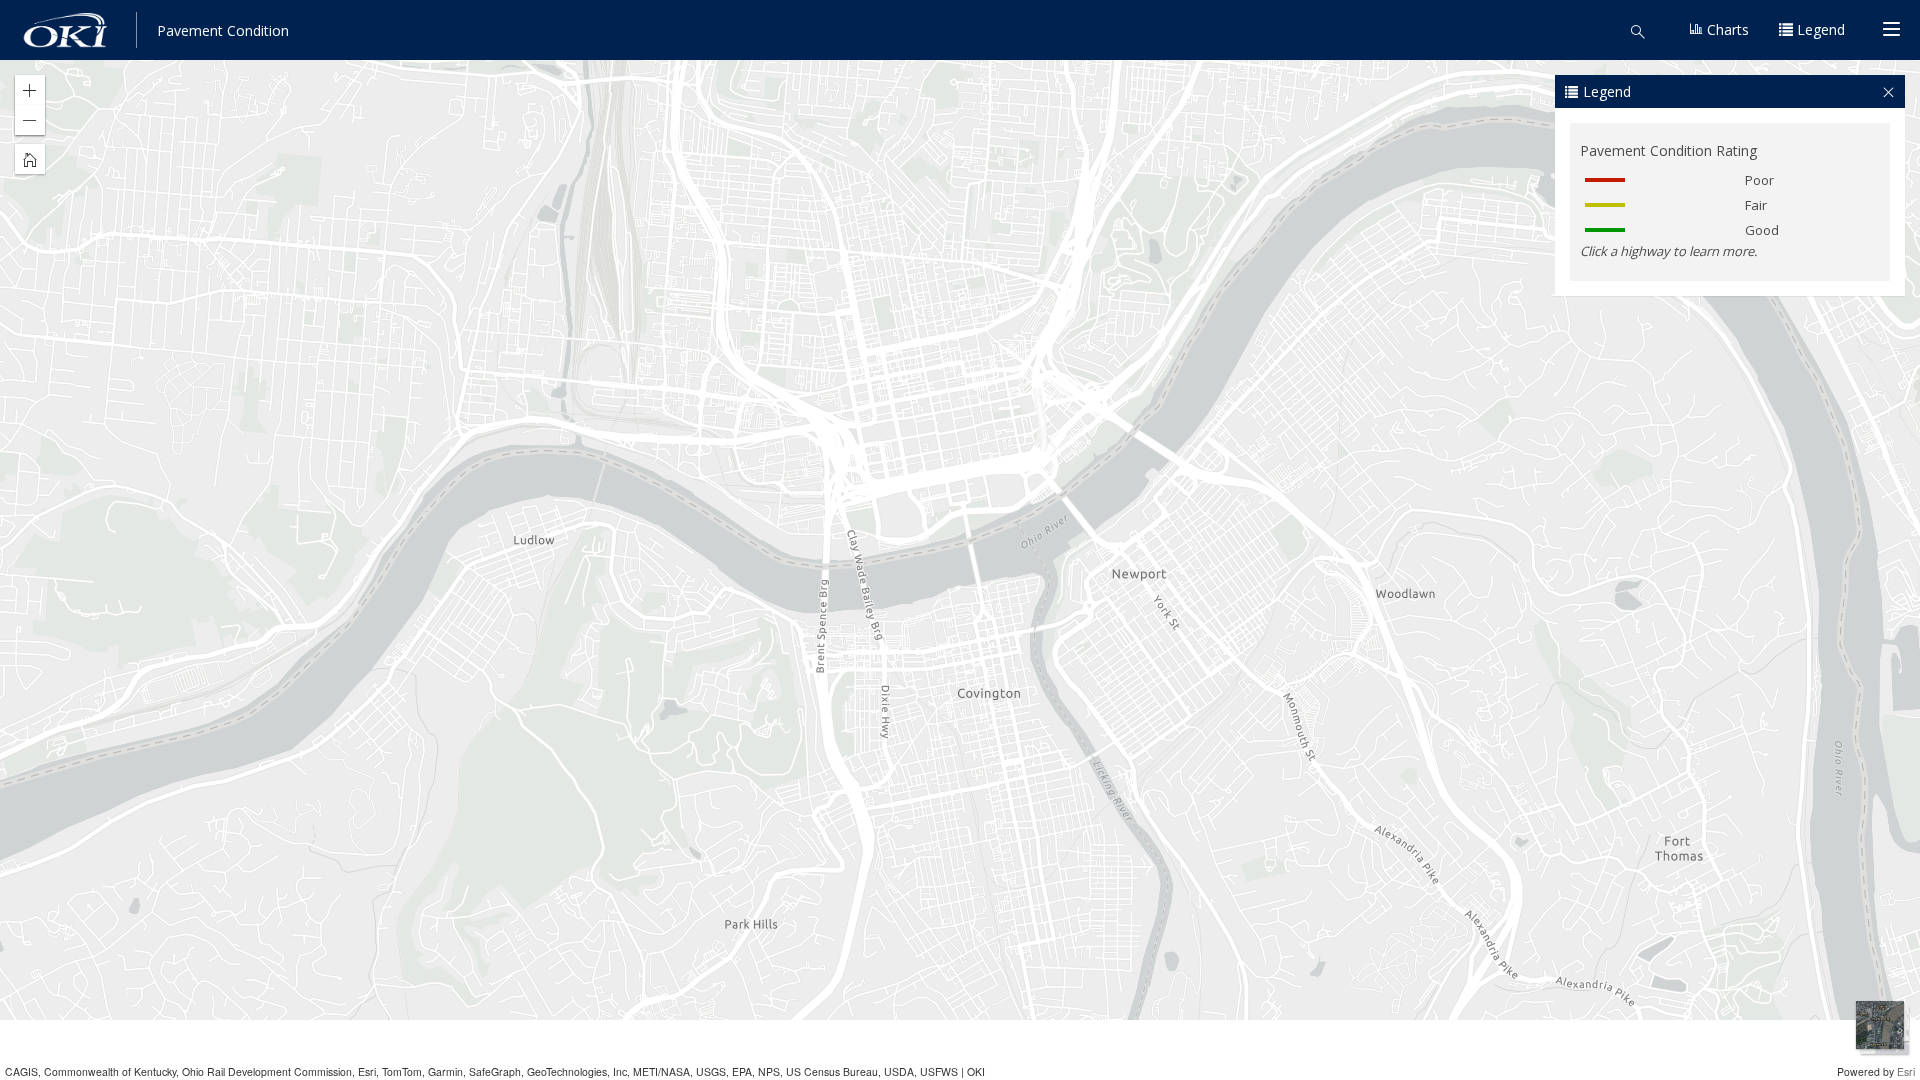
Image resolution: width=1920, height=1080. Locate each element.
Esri (1906, 1071)
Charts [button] (1726, 29)
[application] (960, 540)
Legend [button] (1819, 29)
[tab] (1730, 91)
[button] (1644, 30)
